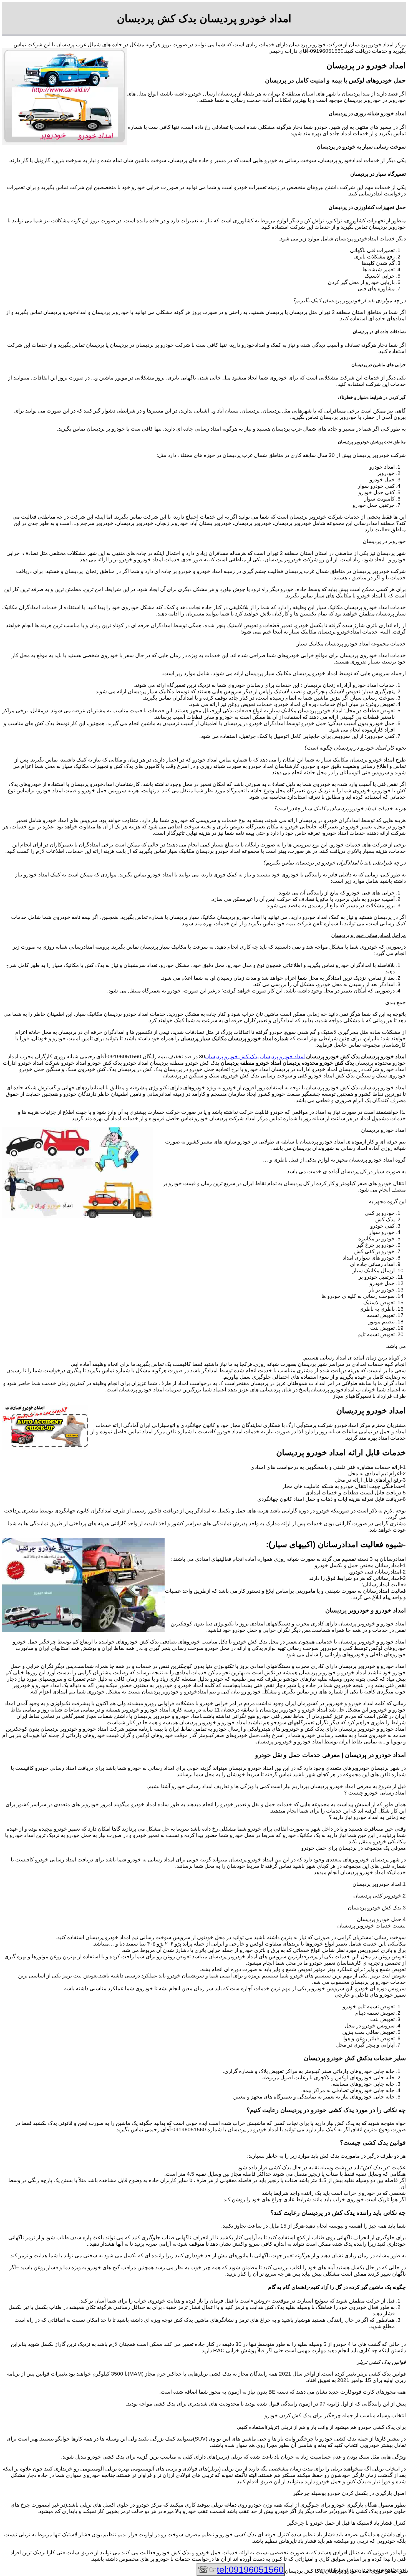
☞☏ (241, 2570)
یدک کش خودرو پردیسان (232, 1056)
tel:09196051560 (250, 2570)
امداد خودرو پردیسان (282, 1056)
